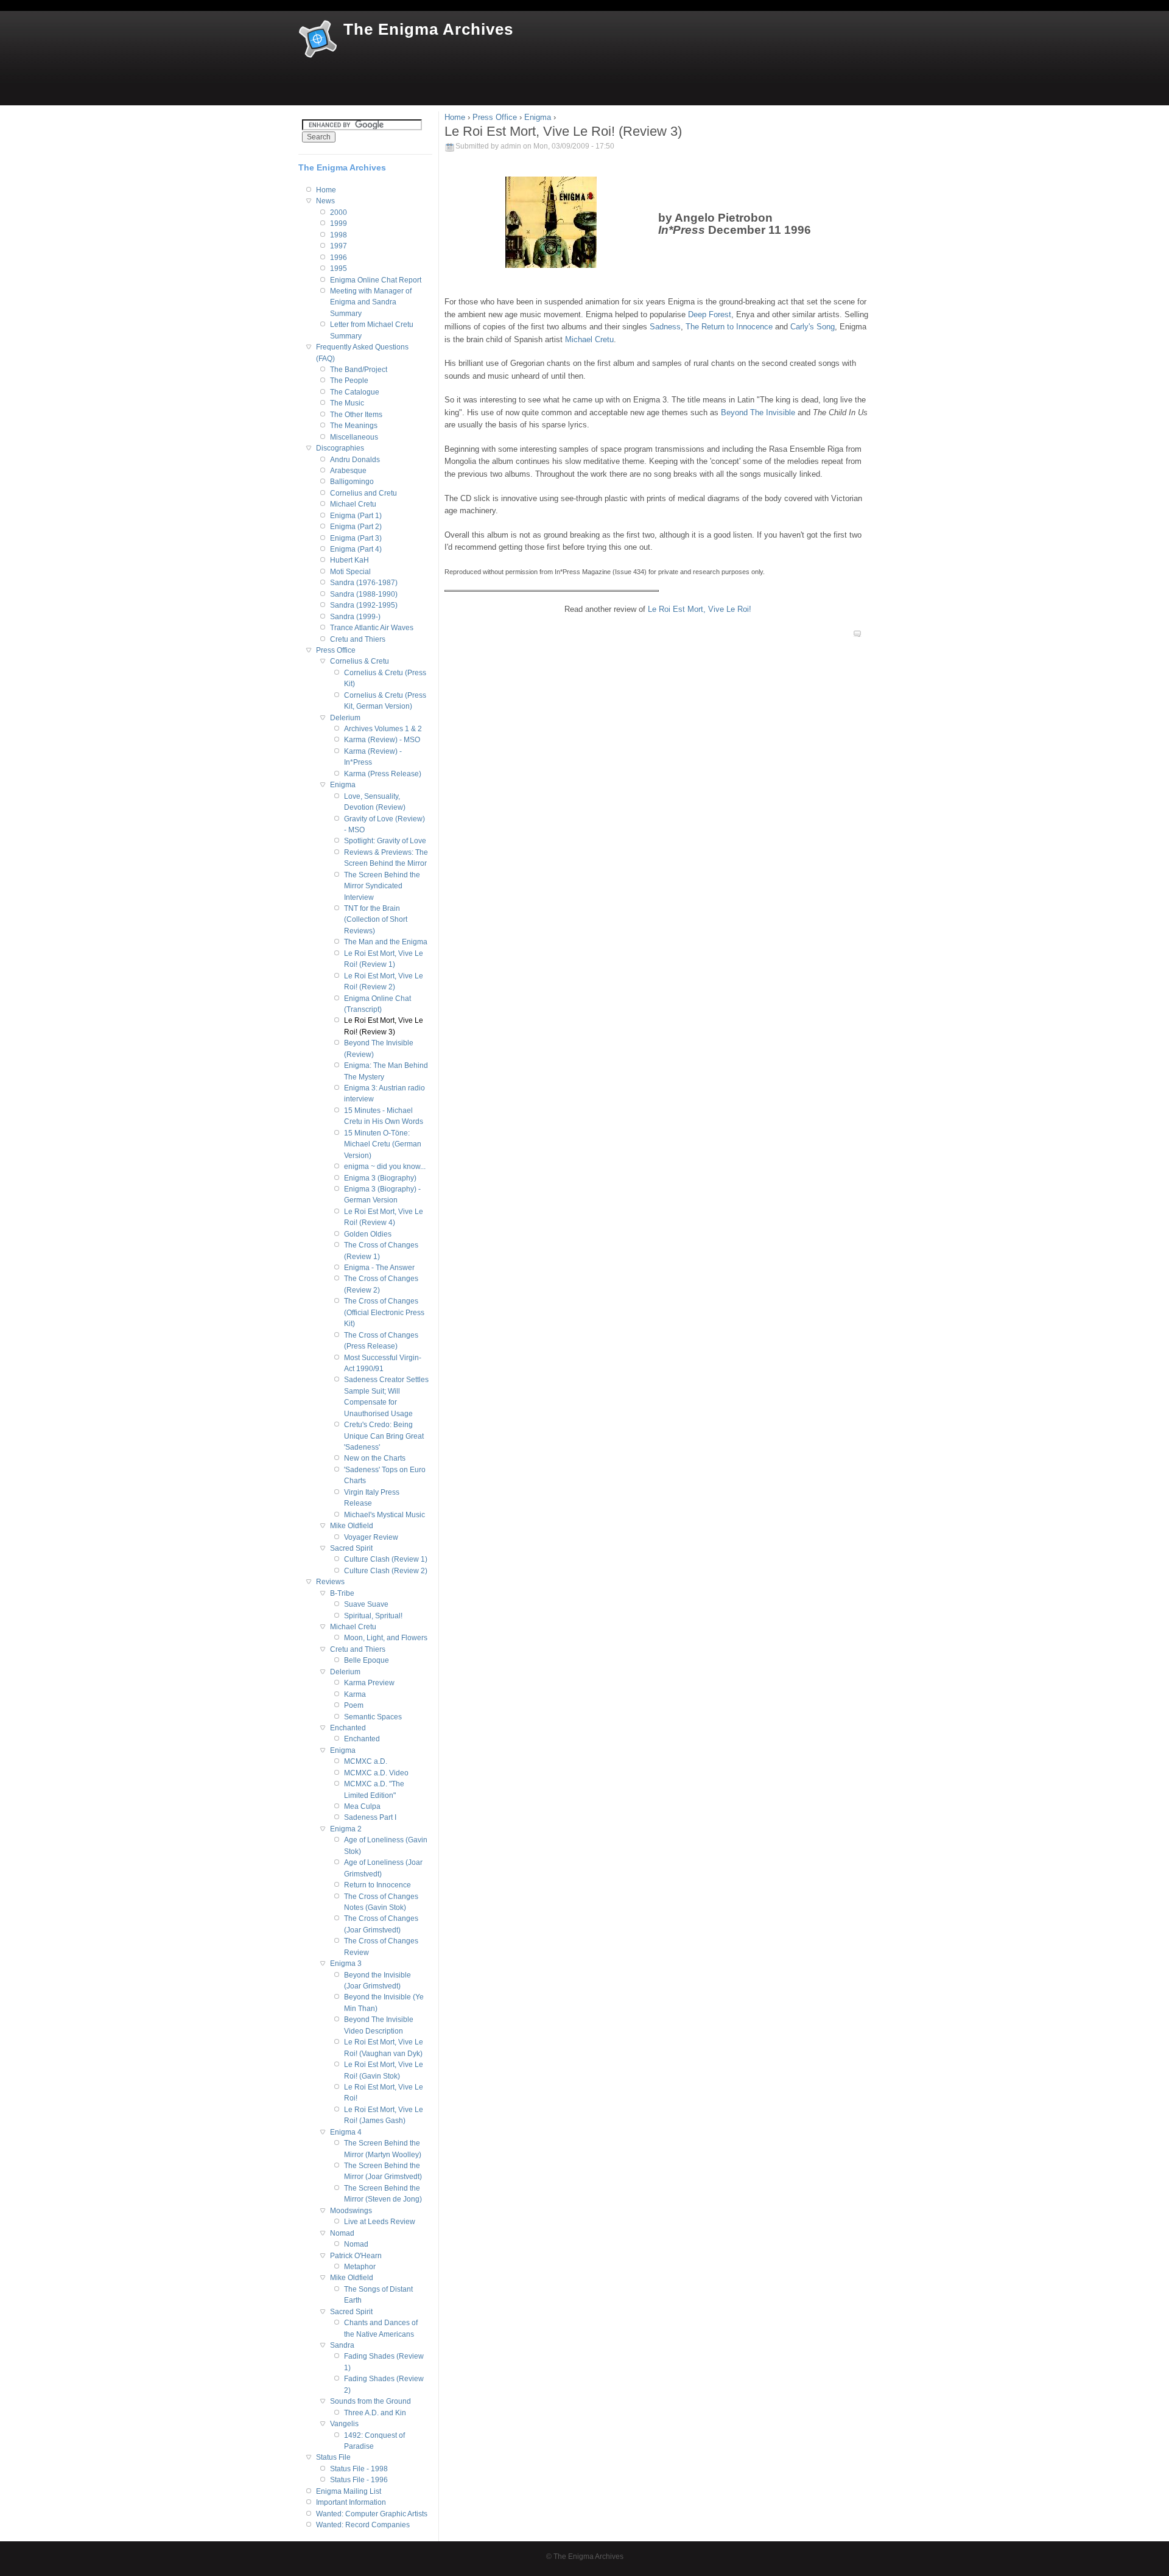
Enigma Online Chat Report (376, 280)
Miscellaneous (354, 437)
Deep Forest (710, 314)
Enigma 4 (346, 2132)
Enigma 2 (346, 1829)
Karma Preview (369, 1683)
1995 (339, 268)
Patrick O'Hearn (356, 2256)
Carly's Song (813, 327)
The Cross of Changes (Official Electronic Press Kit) (384, 1312)
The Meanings (354, 426)
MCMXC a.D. (366, 1761)
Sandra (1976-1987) (364, 583)
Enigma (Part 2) (356, 527)
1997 (339, 246)
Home (455, 117)
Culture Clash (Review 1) (386, 1559)
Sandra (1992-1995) (364, 605)
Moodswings (351, 2211)
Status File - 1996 (359, 2480)
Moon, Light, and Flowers (386, 1638)
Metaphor (360, 2267)
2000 (339, 212)
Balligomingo (352, 482)
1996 (339, 258)
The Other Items (356, 415)
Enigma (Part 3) (356, 538)
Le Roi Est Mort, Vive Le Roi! (700, 609)
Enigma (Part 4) (356, 549)
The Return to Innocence (729, 327)
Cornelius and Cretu (363, 493)
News (325, 201)
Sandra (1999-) (355, 617)
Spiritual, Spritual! (373, 1616)
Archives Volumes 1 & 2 (383, 729)
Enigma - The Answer (379, 1268)
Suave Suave (366, 1604)
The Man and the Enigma (386, 942)
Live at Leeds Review (380, 2222)
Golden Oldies (368, 1234)
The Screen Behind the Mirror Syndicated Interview (382, 886)
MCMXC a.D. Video (376, 1773)
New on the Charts (375, 1458)
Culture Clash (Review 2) (386, 1571)
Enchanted (348, 1728)
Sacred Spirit (351, 1548)
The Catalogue (355, 392)
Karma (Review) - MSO (382, 740)
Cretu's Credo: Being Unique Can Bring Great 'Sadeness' (384, 1436)
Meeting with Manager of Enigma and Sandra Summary (371, 302)
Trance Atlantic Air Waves (372, 628)
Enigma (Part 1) (356, 516)
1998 (339, 235)
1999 (339, 223)
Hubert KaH (349, 560)
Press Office (495, 117)
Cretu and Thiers (358, 639)
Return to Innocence (377, 1885)
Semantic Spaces (373, 1717)
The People (349, 381)
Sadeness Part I (370, 1817)
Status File (333, 2457)
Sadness (665, 327)
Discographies (340, 448)
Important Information (351, 2502)
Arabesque (348, 471)
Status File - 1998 (359, 2469)
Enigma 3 (346, 1964)
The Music (347, 403)
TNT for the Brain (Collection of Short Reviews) (376, 920)
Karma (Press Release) (383, 774)
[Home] (318, 40)
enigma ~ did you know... (385, 1167)
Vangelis (344, 2424)
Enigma (538, 117)
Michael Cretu (589, 339)
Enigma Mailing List (349, 2491)
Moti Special (350, 572)
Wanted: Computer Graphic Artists (372, 2514)
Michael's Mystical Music (384, 1515)
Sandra (342, 2345)
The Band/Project (359, 370)
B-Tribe (342, 1593)
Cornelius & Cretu (360, 661)
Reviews (330, 1582)
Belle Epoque (367, 1660)
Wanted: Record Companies (363, 2525)
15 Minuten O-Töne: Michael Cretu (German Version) (383, 1144)
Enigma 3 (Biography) (380, 1178)
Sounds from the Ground (370, 2401)
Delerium (345, 718)
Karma (355, 1694)
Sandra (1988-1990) (364, 594)
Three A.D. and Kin (375, 2413)
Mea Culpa (362, 1806)
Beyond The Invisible (758, 412)
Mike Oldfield (352, 1526)
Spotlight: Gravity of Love (385, 841)
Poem (354, 1705)
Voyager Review (371, 1537)
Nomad (342, 2233)
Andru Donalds (355, 460)
